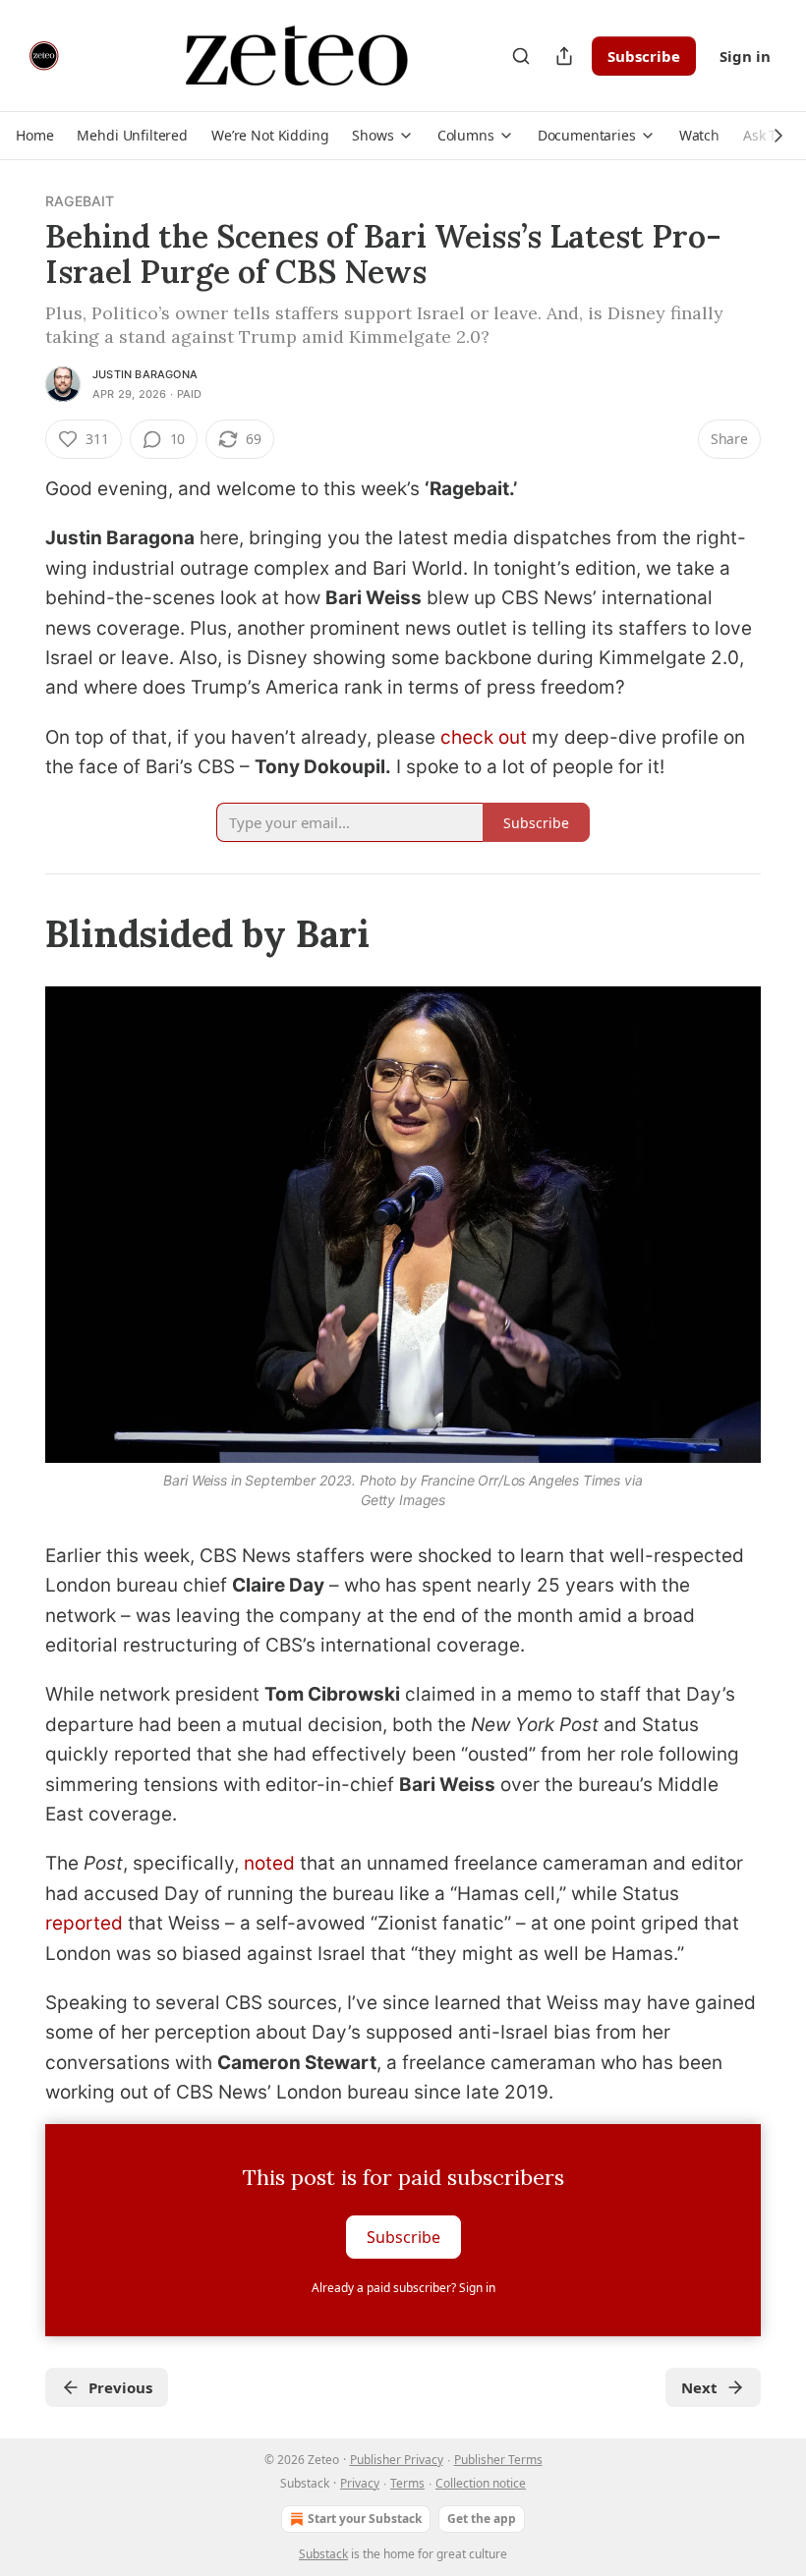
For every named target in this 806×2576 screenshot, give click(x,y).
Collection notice (481, 2483)
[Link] (18, 933)
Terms (407, 2483)
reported (84, 1923)
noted (269, 1863)
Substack (323, 2554)
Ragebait (80, 201)
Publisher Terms (498, 2460)
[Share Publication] (564, 56)
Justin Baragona (145, 374)
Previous (120, 2387)
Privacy (360, 2483)
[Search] (521, 56)
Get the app (482, 2519)
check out (484, 737)
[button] (34, 136)
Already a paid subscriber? (403, 2288)
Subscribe (644, 56)
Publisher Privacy (397, 2460)
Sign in (745, 56)
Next (699, 2387)
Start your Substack (365, 2519)
